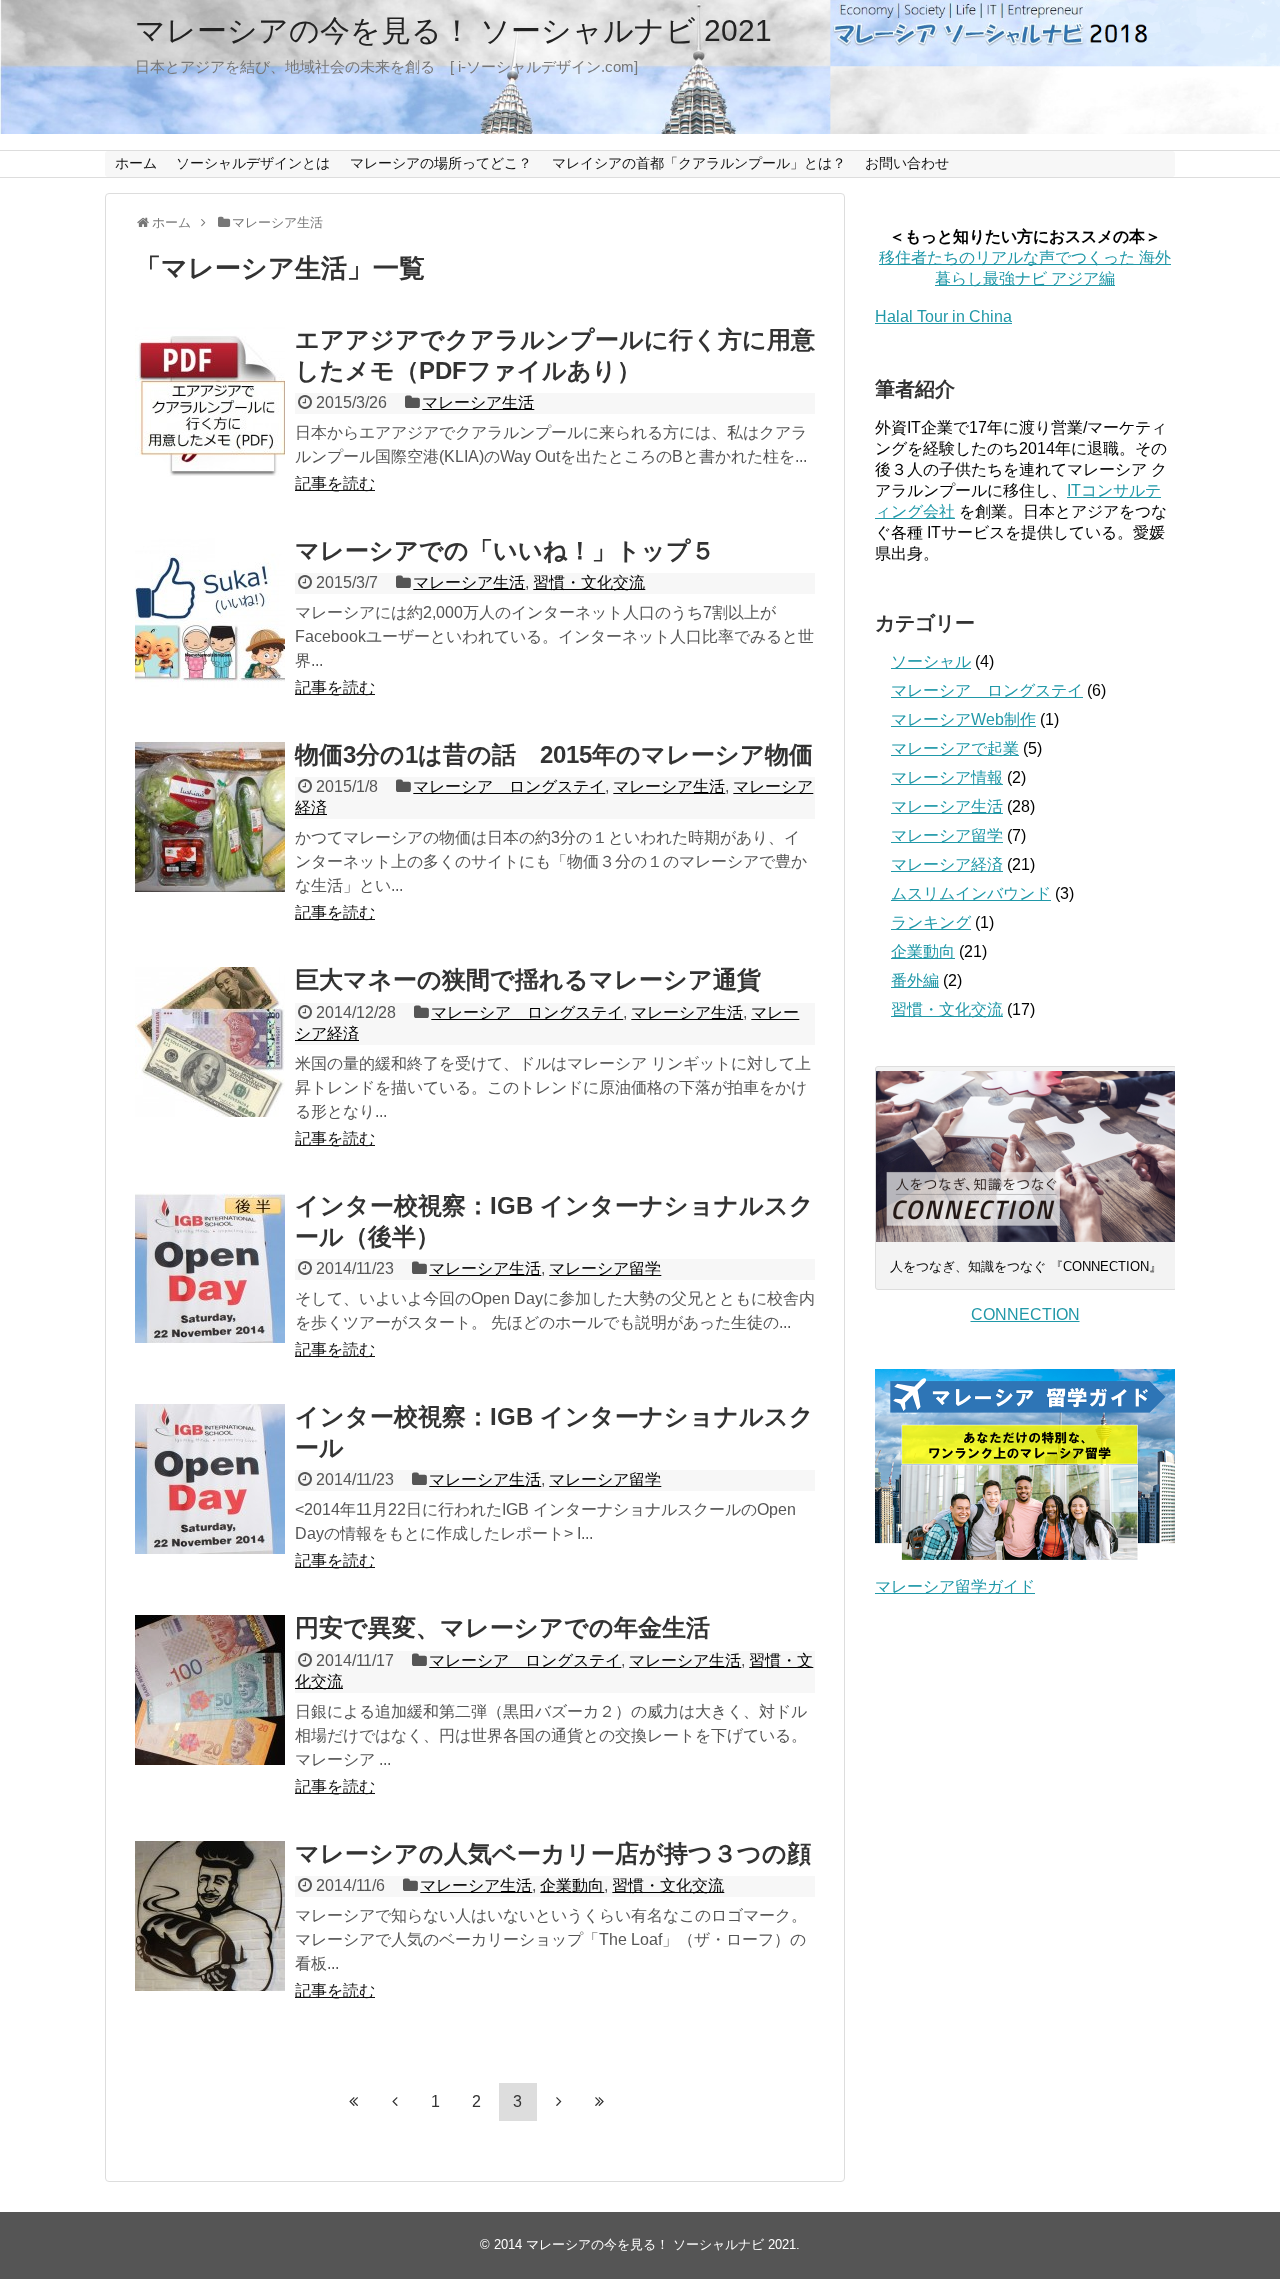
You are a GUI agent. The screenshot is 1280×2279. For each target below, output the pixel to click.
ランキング (931, 922)
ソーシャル (931, 661)
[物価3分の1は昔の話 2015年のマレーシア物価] (210, 817)
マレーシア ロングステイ (509, 786)
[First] (354, 2101)
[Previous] (395, 2101)
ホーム (136, 163)
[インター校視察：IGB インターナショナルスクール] (210, 1479)
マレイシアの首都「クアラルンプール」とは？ (699, 163)
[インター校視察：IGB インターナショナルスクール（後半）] (210, 1268)
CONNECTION (1025, 1314)
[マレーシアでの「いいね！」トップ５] (210, 613)
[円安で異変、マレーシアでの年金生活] (210, 1690)
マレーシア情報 (947, 777)
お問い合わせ (907, 163)
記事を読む (335, 483)
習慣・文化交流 (589, 582)
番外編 (915, 980)
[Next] (559, 2101)
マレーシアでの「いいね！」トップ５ (505, 550)
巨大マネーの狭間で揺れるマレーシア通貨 (528, 979)
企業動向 (572, 1885)
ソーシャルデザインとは (253, 163)
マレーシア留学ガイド (955, 1586)
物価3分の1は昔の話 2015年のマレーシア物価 (554, 754)
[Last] (600, 2101)
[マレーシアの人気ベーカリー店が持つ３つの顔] (210, 1916)
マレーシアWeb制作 (963, 719)
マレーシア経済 (947, 864)
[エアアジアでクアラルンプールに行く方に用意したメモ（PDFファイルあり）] (210, 402)
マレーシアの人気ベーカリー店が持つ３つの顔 (553, 1853)
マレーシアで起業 (955, 748)
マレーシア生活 (478, 402)
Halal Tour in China (943, 316)
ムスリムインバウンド (971, 893)
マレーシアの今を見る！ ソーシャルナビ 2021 (453, 30)
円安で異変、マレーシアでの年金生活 (502, 1627)
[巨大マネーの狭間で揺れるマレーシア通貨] (210, 1042)
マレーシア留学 (605, 1268)
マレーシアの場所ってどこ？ (441, 163)
